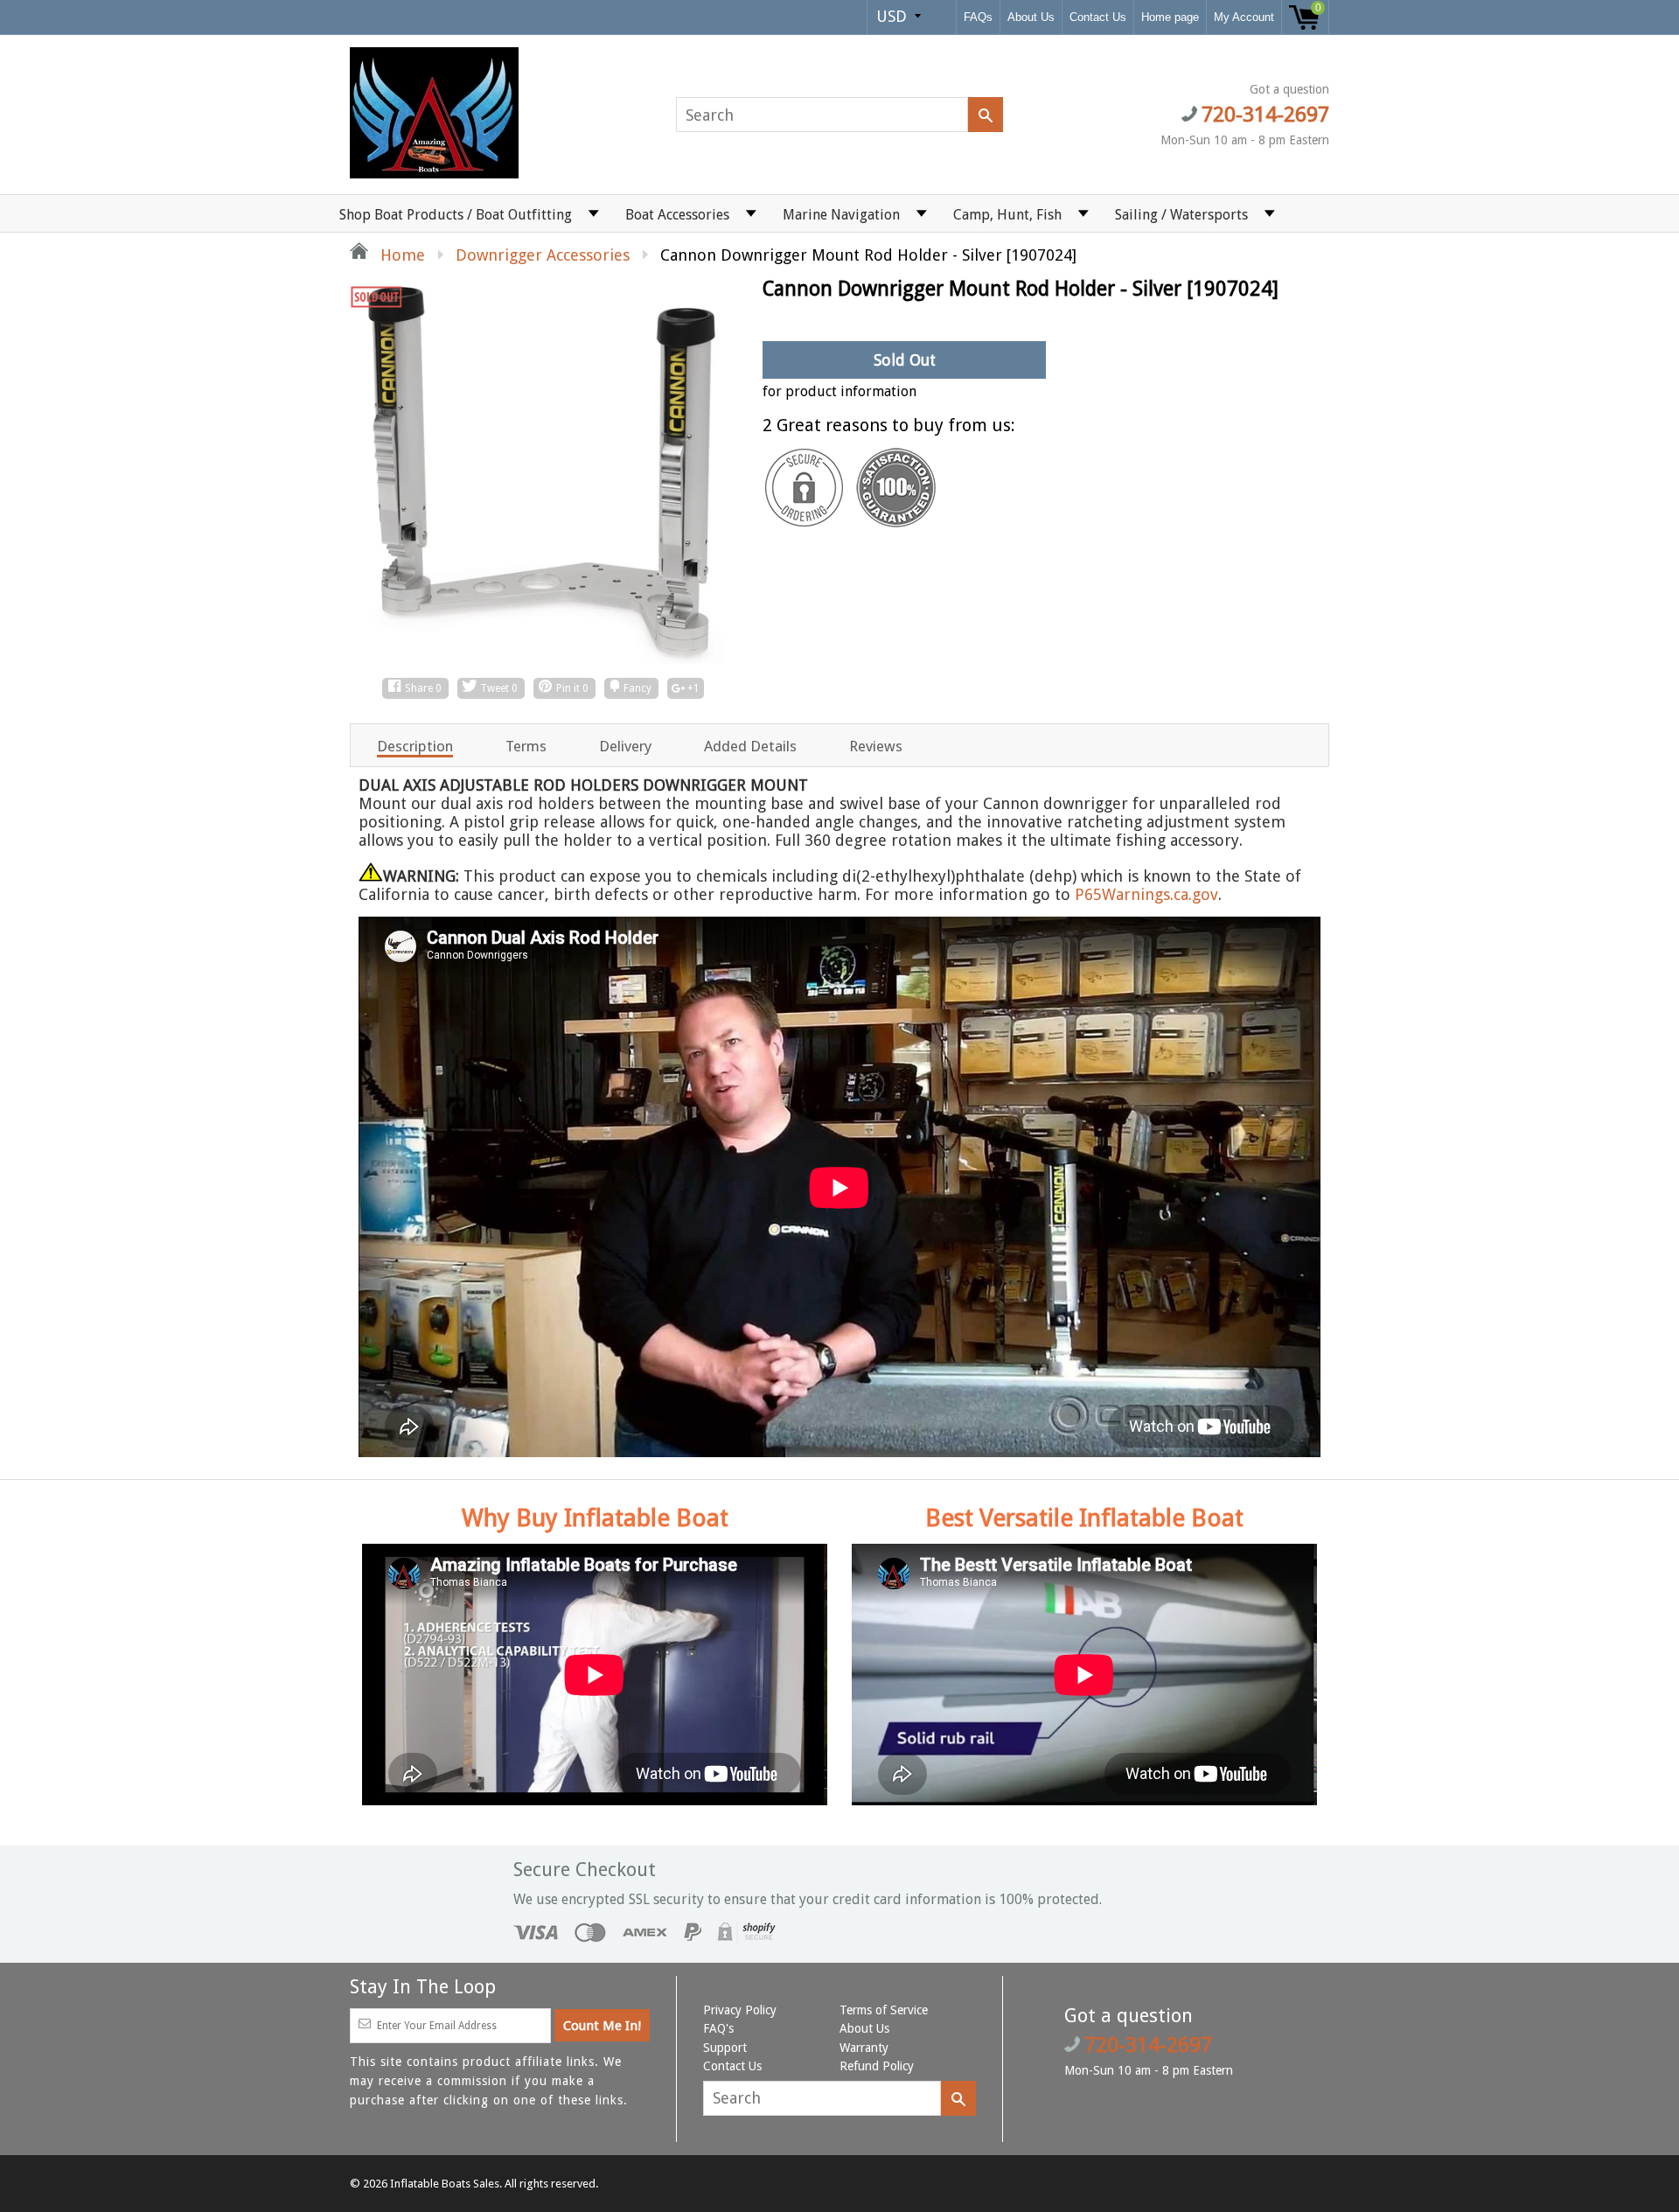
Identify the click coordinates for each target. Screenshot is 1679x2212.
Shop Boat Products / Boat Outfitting (456, 215)
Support (725, 2048)
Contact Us (1098, 17)
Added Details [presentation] (750, 746)
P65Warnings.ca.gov (1146, 894)
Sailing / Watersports (1181, 215)
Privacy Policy (740, 2010)
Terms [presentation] (526, 746)
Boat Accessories (677, 215)
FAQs (978, 17)
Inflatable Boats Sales (445, 2184)
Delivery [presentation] (625, 746)
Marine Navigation (841, 215)
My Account (1244, 17)
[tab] (415, 745)
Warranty (864, 2048)
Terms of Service (884, 2010)
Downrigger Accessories (543, 255)
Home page (1170, 17)
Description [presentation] (415, 746)
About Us (1031, 17)
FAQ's (718, 2028)
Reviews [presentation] (876, 746)
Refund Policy (877, 2066)
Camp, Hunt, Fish (1007, 215)
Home (401, 255)
